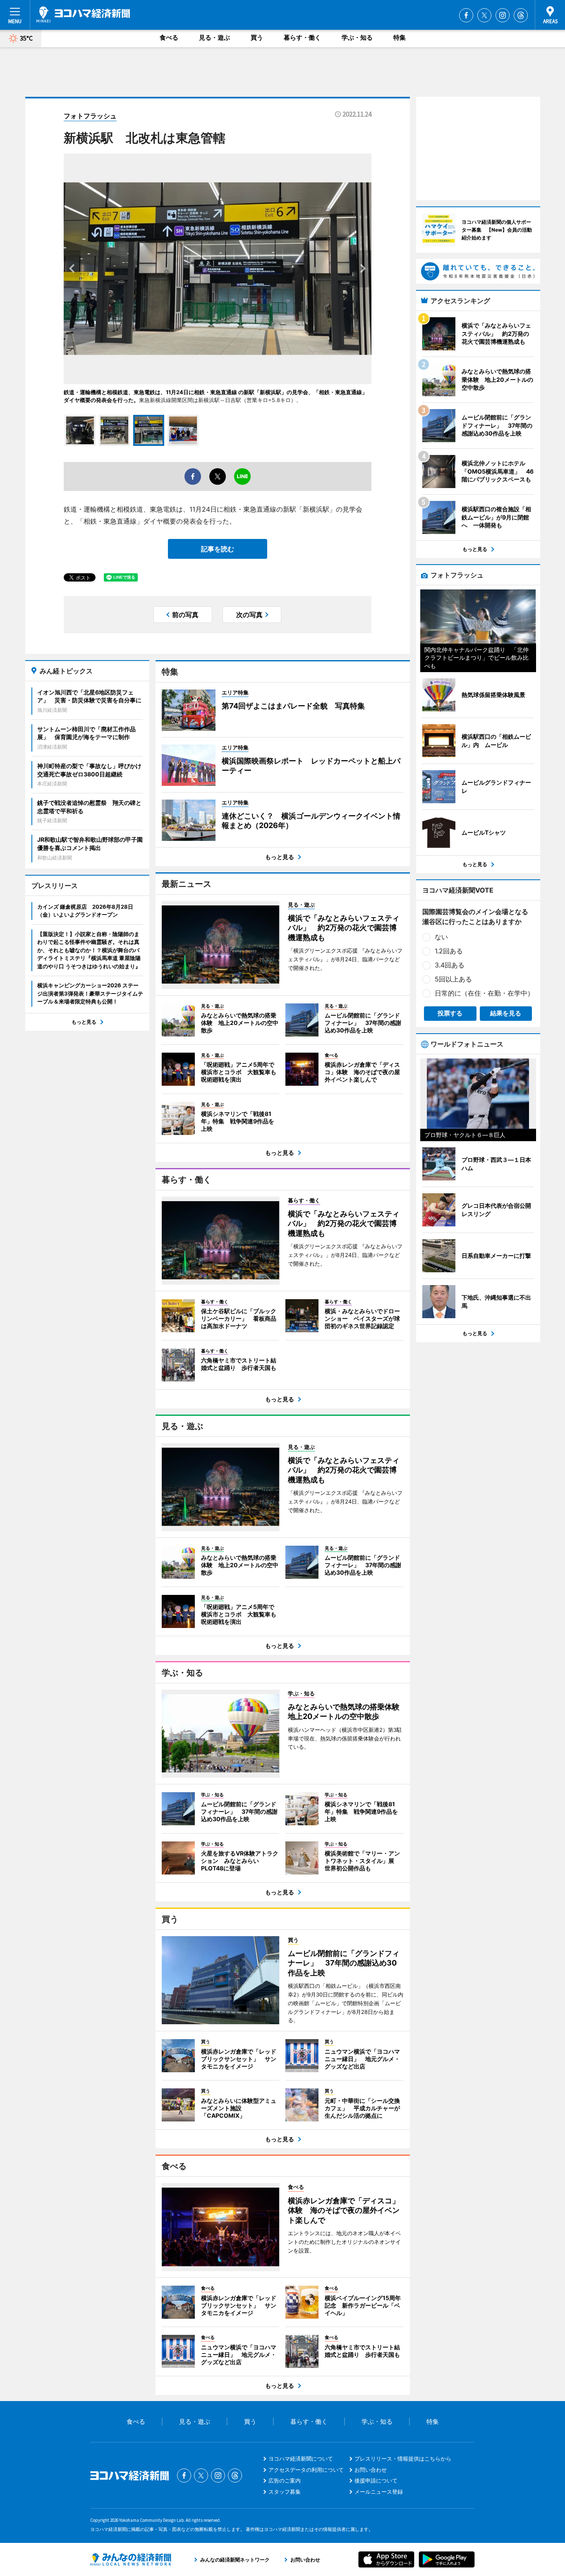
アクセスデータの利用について (306, 2470)
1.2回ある (449, 951)
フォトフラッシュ (90, 116)
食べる (169, 37)
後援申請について (376, 2480)
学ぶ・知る (357, 37)
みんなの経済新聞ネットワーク (131, 2559)
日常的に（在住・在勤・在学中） (484, 993)
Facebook (466, 15)
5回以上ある (453, 979)
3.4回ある (450, 965)
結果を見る (506, 1013)
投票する (450, 1013)
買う (257, 37)
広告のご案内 (285, 2480)
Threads (521, 15)
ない (441, 937)
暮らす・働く (302, 37)
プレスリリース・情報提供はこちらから (403, 2459)
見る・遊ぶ (214, 37)
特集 (400, 37)
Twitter (484, 15)
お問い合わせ (371, 2470)
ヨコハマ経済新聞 (83, 14)
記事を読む (218, 549)
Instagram (503, 15)
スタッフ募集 (285, 2492)
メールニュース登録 (379, 2492)
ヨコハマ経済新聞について (301, 2459)
